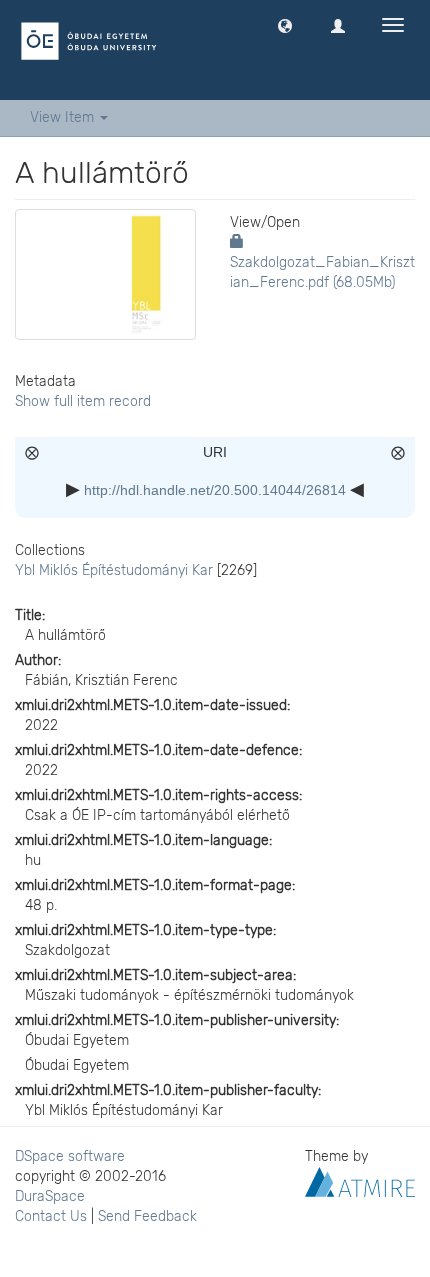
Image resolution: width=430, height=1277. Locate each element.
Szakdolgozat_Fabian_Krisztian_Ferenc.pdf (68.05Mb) (322, 272)
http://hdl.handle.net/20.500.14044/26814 (215, 490)
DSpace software (70, 1156)
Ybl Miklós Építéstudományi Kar (114, 570)
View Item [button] (64, 117)
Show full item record (83, 401)
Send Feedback (147, 1216)
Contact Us (51, 1216)
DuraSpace (50, 1196)
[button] (285, 25)
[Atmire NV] (360, 1181)
